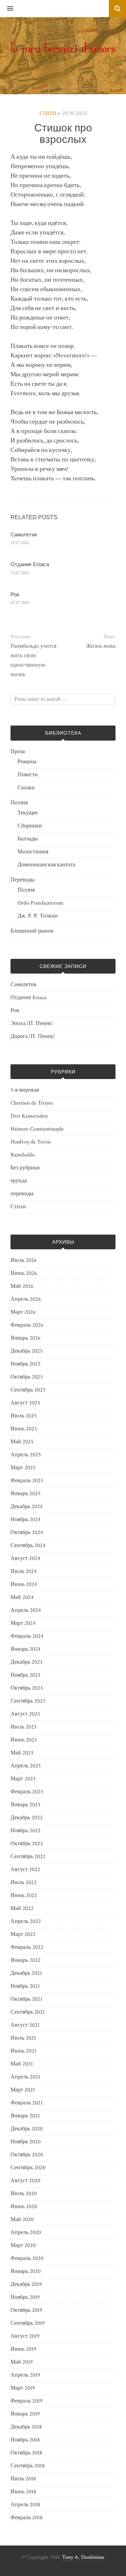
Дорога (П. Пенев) (33, 1036)
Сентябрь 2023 (28, 1701)
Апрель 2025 (26, 1455)
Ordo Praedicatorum (40, 903)
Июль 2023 (23, 1727)
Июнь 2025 (24, 1429)
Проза (18, 752)
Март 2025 (23, 1468)
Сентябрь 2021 (28, 2012)
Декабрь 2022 (27, 1818)
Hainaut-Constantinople (37, 1129)
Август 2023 (25, 1714)
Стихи (48, 114)
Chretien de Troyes (32, 1103)
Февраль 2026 (27, 1325)
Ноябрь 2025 (26, 1364)
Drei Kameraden (29, 1116)
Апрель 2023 (26, 1766)
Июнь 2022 (24, 1895)
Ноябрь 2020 (26, 2142)
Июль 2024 (24, 1571)
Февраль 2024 (27, 1636)
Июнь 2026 (24, 1273)
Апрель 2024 (26, 1610)
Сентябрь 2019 (28, 2323)
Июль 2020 (24, 2194)
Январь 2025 (26, 1494)
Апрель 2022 (26, 1921)
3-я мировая (25, 1090)
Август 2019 (25, 2336)
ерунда (19, 1181)
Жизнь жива (101, 646)
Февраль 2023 (27, 1792)
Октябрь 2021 (26, 1999)
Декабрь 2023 (26, 1662)
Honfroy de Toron (31, 1142)
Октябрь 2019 (26, 2310)
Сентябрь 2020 (28, 2168)
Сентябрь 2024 (28, 1545)
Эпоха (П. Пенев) (31, 1023)
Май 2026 (22, 1286)
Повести (28, 775)
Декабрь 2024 (27, 1507)
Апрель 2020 (26, 2232)
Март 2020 (23, 2245)
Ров (15, 594)
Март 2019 (23, 2388)
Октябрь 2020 (27, 2155)
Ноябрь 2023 (25, 1675)
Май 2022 (22, 1908)
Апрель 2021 (25, 2077)
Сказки (26, 788)
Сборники (30, 826)
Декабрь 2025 (27, 1351)
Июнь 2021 (23, 2051)
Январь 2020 (26, 2271)
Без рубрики (25, 1168)
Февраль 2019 (27, 2401)
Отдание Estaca (30, 564)
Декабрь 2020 (27, 2129)
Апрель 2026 (26, 1299)
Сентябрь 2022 (28, 1857)
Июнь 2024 (24, 1584)
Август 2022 (25, 1870)
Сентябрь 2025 (28, 1390)
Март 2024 (23, 1623)
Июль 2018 (23, 2479)
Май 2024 (22, 1597)
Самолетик (24, 534)
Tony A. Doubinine (83, 2557)
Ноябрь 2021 (25, 1986)
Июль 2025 (24, 1416)
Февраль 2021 (27, 2103)
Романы (27, 762)
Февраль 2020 (27, 2258)
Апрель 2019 (25, 2375)
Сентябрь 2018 (28, 2466)
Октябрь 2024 (27, 1533)
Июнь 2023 (24, 1740)
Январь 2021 (25, 2116)
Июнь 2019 (23, 2349)
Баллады (28, 839)
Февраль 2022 (27, 1947)
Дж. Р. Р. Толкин (38, 916)
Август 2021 (25, 2025)
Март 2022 (23, 1934)
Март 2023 (23, 1779)
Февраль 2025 (27, 1481)
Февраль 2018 (27, 2518)
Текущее (28, 813)
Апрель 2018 (25, 2505)
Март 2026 (23, 1312)
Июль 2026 (24, 1260)
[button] (7, 9)
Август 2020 (25, 2181)
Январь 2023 (25, 1805)
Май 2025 (22, 1442)
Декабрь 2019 (26, 2284)
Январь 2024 (26, 1649)
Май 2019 (22, 2362)
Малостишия (33, 852)
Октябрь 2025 (27, 1377)
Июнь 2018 (23, 2492)
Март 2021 (23, 2090)
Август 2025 (25, 1403)
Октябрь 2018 (26, 2453)
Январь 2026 (26, 1338)
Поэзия (19, 803)
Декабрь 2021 (26, 1973)
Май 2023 (22, 1753)
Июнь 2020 (24, 2207)
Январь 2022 (26, 1960)
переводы (22, 1194)
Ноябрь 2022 (26, 1831)
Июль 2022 (24, 1883)
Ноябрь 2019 (25, 2297)
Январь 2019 (25, 2414)
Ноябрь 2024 (26, 1520)
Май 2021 (22, 2064)
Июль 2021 (23, 2038)
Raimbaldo (23, 1155)
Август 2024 (25, 1558)
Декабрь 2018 (26, 2427)
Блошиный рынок (32, 931)
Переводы (23, 880)
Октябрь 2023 (27, 1688)
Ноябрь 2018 (25, 2440)
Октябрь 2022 (27, 1844)
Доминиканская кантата (46, 865)
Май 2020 (22, 2220)
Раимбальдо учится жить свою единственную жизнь (33, 660)
